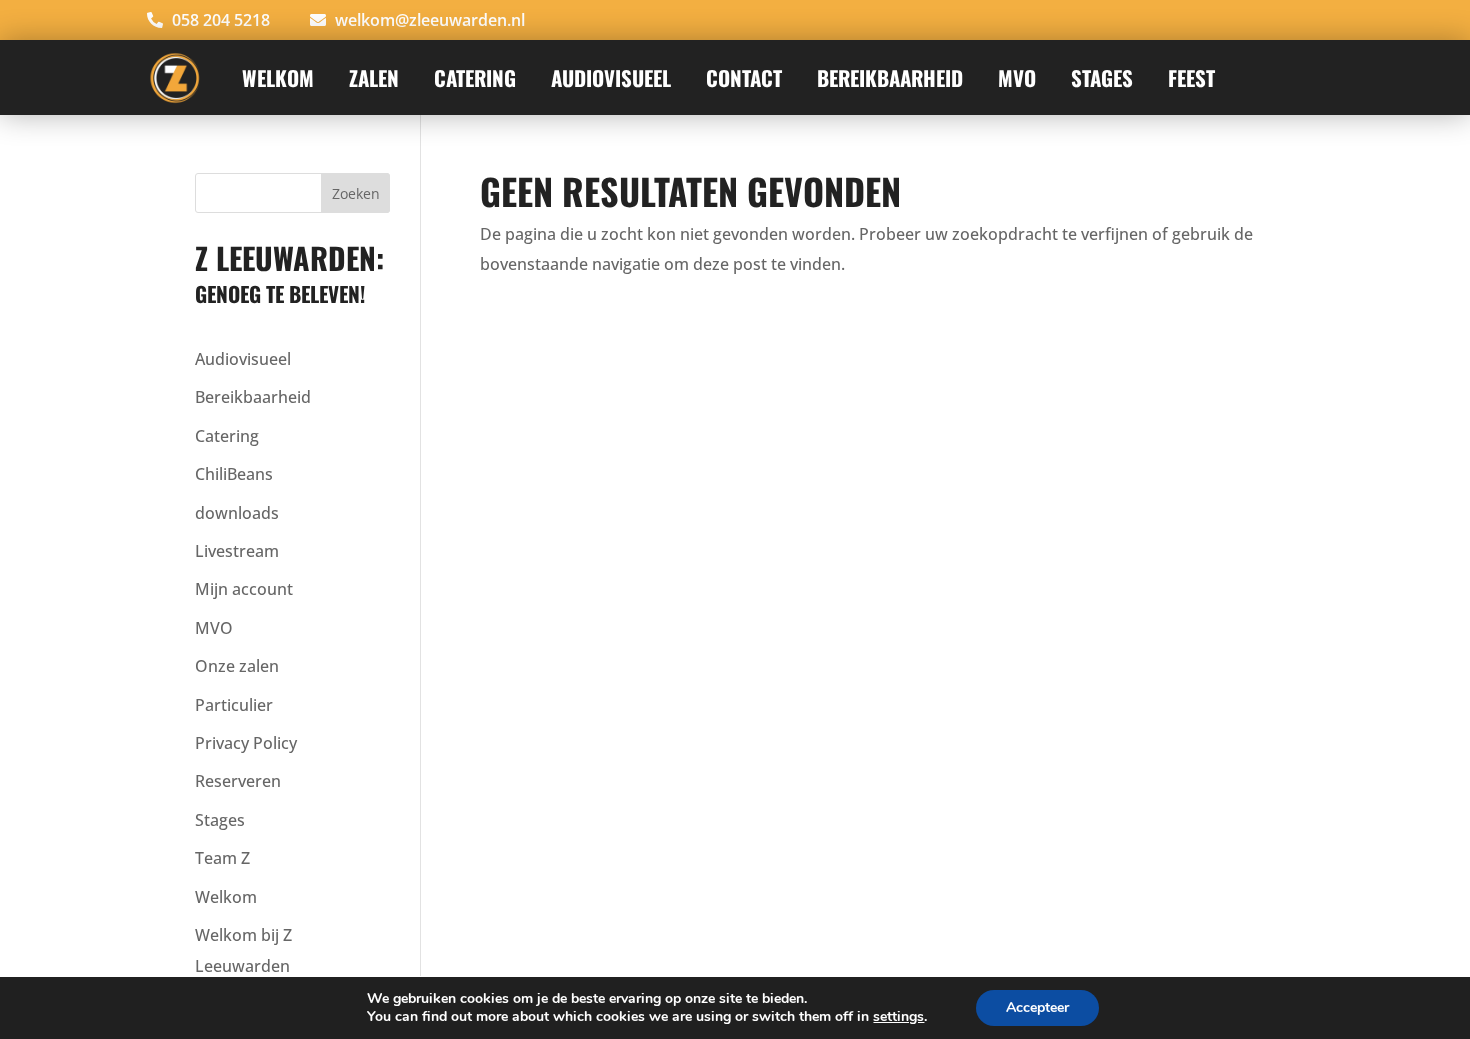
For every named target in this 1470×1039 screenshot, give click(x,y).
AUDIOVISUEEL (611, 77)
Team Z (222, 858)
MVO (1017, 77)
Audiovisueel (243, 359)
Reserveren (238, 781)
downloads (237, 513)
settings (898, 1017)
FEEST (1191, 77)
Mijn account (244, 589)
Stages (220, 820)
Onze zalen (237, 666)
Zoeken (356, 193)
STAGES (1102, 77)
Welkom (278, 77)
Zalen (374, 77)
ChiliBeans (234, 474)
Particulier (234, 705)
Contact (744, 77)
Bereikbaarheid (890, 77)
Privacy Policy (246, 743)
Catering (475, 77)
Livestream (237, 551)
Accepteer (1037, 1007)
